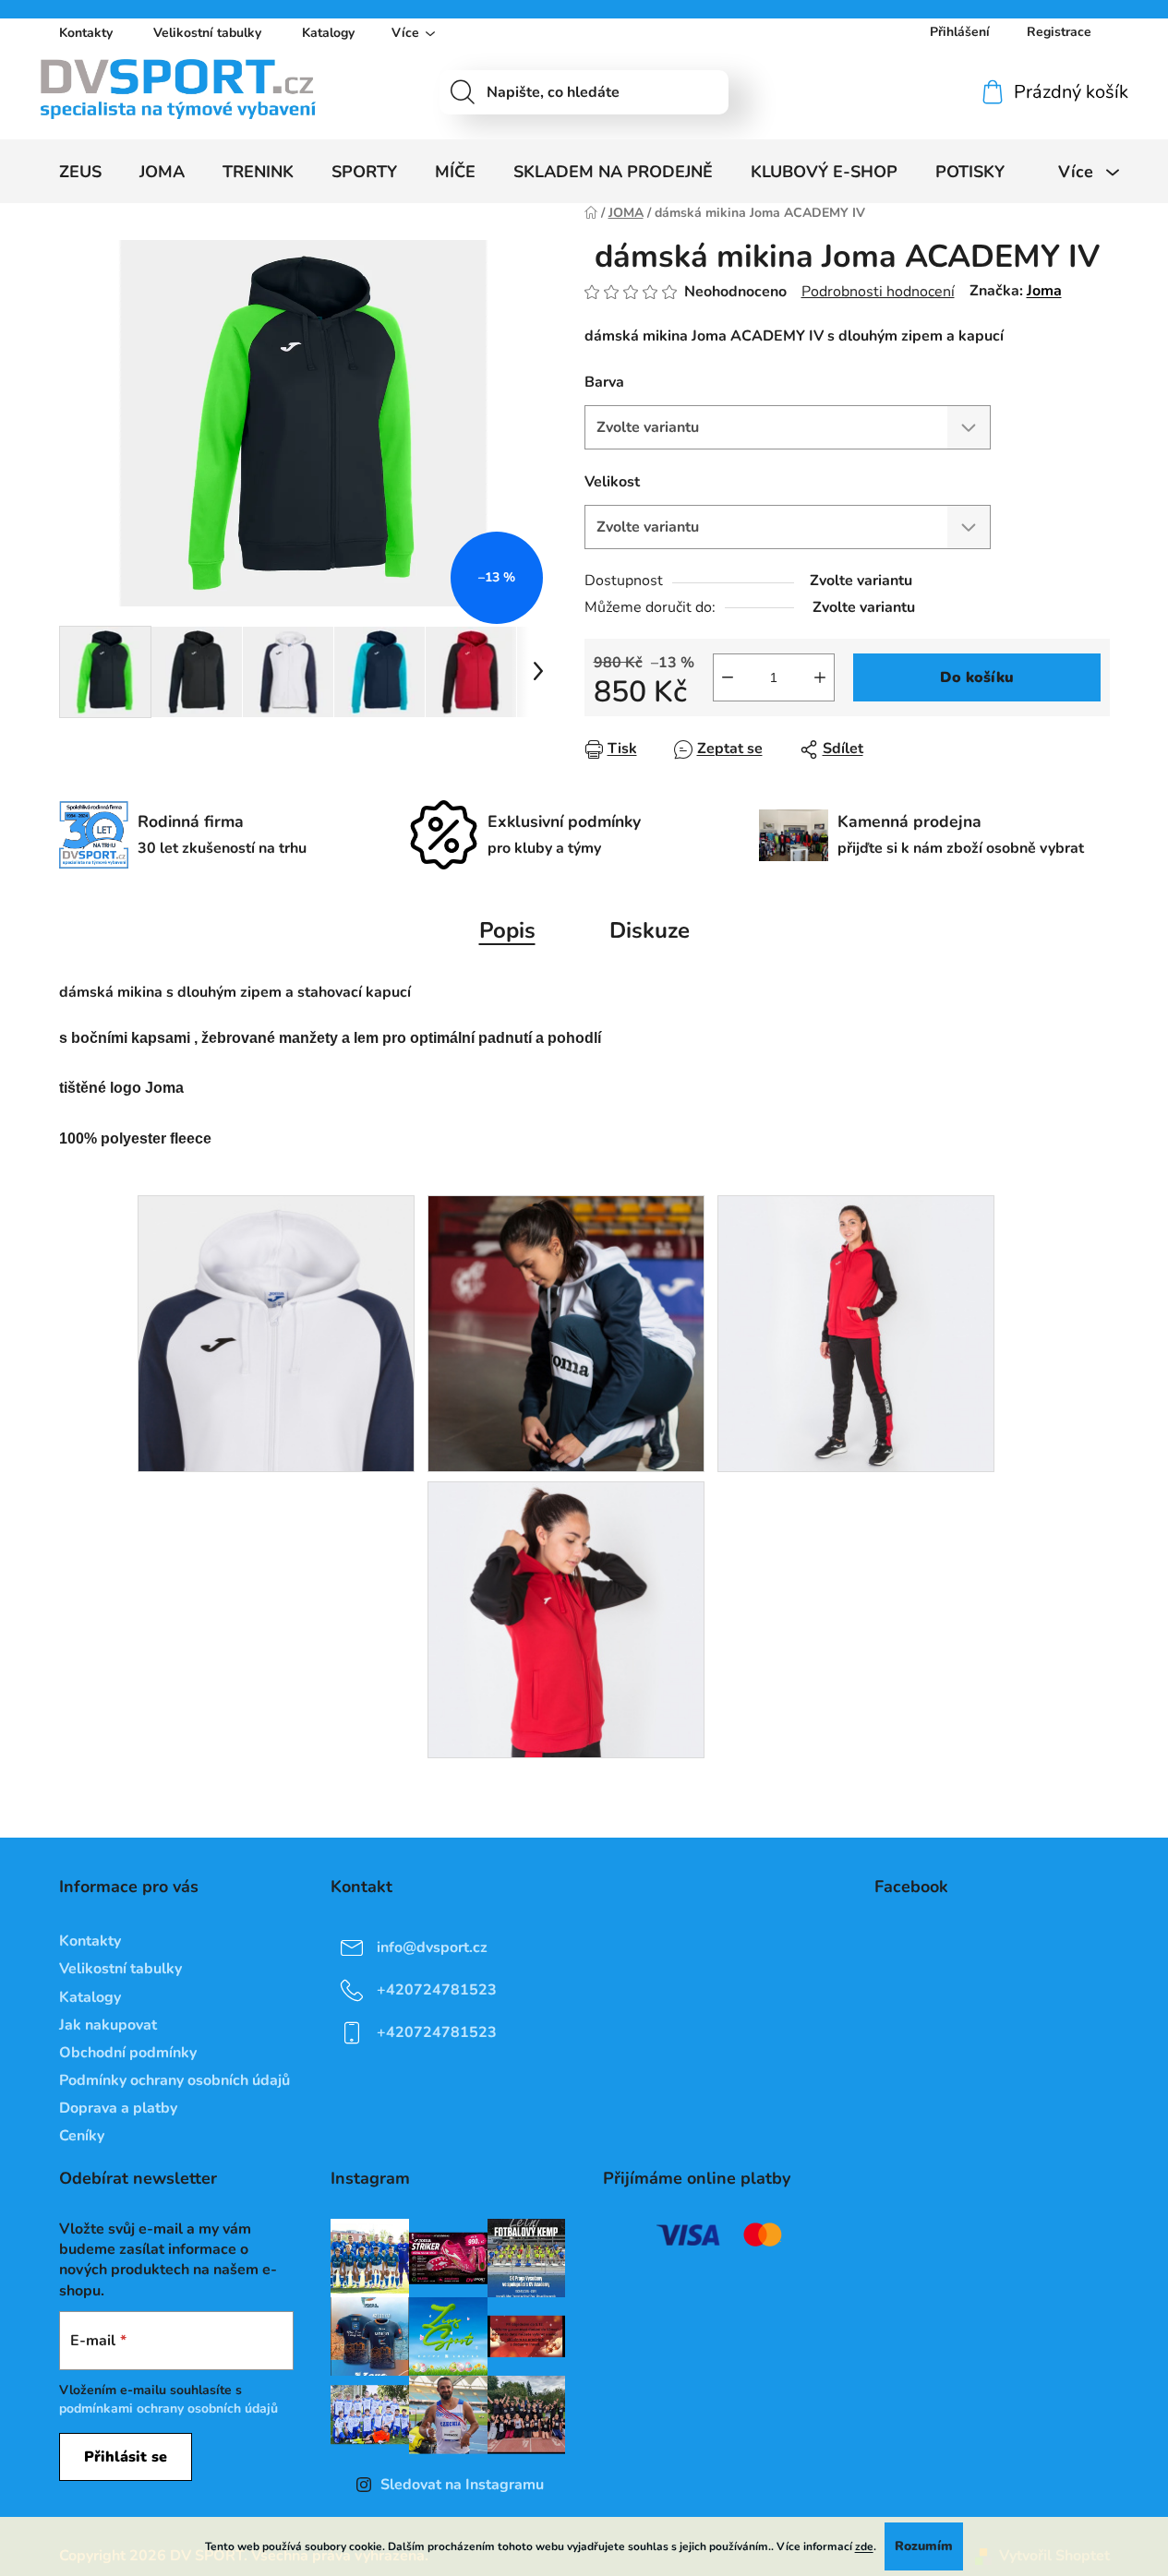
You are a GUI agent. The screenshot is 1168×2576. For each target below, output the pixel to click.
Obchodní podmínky (128, 2053)
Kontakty (86, 33)
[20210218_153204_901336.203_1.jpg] (566, 1333)
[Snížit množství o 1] (728, 677)
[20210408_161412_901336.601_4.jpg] (566, 1619)
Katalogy (328, 33)
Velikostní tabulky (207, 33)
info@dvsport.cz (432, 1947)
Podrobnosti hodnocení (878, 292)
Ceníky (82, 2136)
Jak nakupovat (108, 2025)
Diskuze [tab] (650, 930)
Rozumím (924, 2546)
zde (864, 2546)
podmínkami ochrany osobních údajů (169, 2408)
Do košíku (977, 677)
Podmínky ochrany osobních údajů (175, 2080)
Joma (1044, 291)
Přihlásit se (126, 2457)
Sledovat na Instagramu (462, 2485)
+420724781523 (437, 1990)
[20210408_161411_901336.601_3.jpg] (856, 1333)
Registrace (1059, 32)
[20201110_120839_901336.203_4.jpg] (276, 1333)
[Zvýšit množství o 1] (820, 677)
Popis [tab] (507, 930)
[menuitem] (80, 172)
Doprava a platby (118, 2108)
